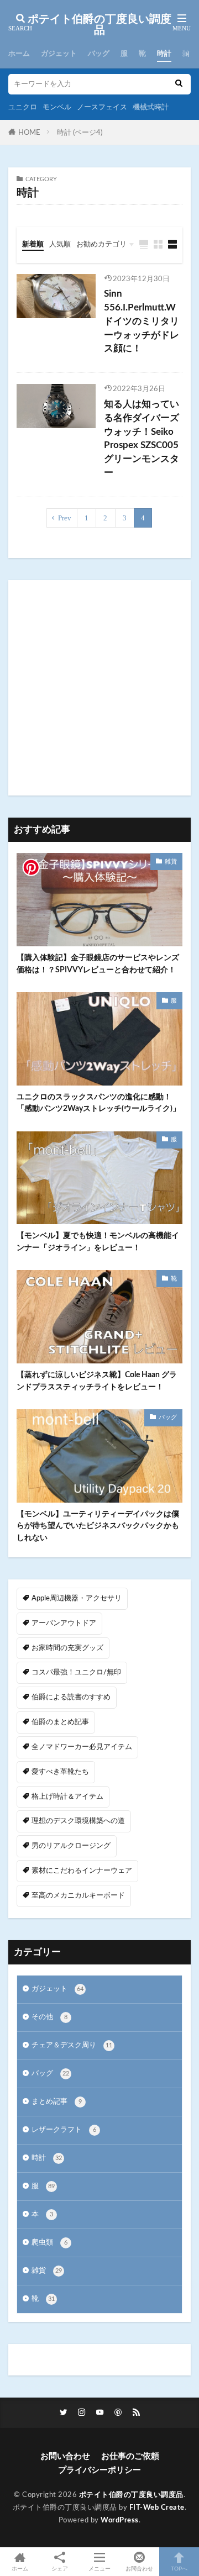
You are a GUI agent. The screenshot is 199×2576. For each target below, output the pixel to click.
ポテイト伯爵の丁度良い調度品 (99, 25)
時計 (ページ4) (80, 133)
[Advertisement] (99, 688)
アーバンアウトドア (64, 1623)
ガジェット (59, 54)
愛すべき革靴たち (60, 1772)
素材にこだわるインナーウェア (82, 1871)
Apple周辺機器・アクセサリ (77, 1598)
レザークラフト (64, 2130)
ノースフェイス (102, 107)
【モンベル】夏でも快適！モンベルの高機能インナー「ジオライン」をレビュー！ (98, 1241)
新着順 (33, 244)
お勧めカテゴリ (101, 244)
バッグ (99, 54)
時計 (164, 54)
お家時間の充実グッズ (67, 1648)
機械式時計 (151, 107)
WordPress (120, 2520)
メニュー (99, 2569)
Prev (65, 518)
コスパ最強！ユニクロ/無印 (76, 1672)
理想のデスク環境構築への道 (78, 1821)
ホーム (19, 54)
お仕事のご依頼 (130, 2456)
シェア (60, 2569)
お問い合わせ (65, 2456)
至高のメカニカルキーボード (78, 1895)
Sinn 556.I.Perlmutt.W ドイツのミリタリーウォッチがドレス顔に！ (142, 321)
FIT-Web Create (157, 2507)
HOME (29, 133)
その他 (49, 2017)
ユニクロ (23, 107)
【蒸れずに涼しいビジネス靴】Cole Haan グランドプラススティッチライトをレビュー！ (97, 1381)
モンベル (57, 107)
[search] (179, 84)
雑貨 (190, 54)
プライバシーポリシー (99, 2470)
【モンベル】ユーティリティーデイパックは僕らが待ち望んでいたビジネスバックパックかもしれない (98, 1526)
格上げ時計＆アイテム (67, 1797)
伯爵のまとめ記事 (60, 1722)
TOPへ (179, 2569)
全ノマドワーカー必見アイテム (82, 1747)
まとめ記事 (57, 2101)
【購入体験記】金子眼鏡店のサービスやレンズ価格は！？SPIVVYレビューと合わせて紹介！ (98, 963)
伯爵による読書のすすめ (71, 1697)
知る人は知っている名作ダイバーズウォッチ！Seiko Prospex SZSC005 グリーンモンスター (142, 439)
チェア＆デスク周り (72, 2045)
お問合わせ (139, 2569)
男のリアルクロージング (71, 1846)
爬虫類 (49, 2242)
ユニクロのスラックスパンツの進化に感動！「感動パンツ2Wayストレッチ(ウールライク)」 (98, 1103)
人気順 (60, 244)
